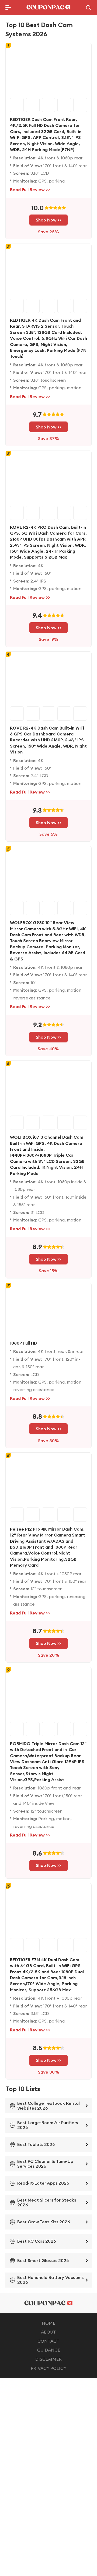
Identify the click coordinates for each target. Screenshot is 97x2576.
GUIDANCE (49, 2350)
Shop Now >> (48, 220)
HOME (48, 2323)
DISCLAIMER (48, 2359)
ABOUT (48, 2332)
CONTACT (48, 2341)
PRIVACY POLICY (49, 2368)
